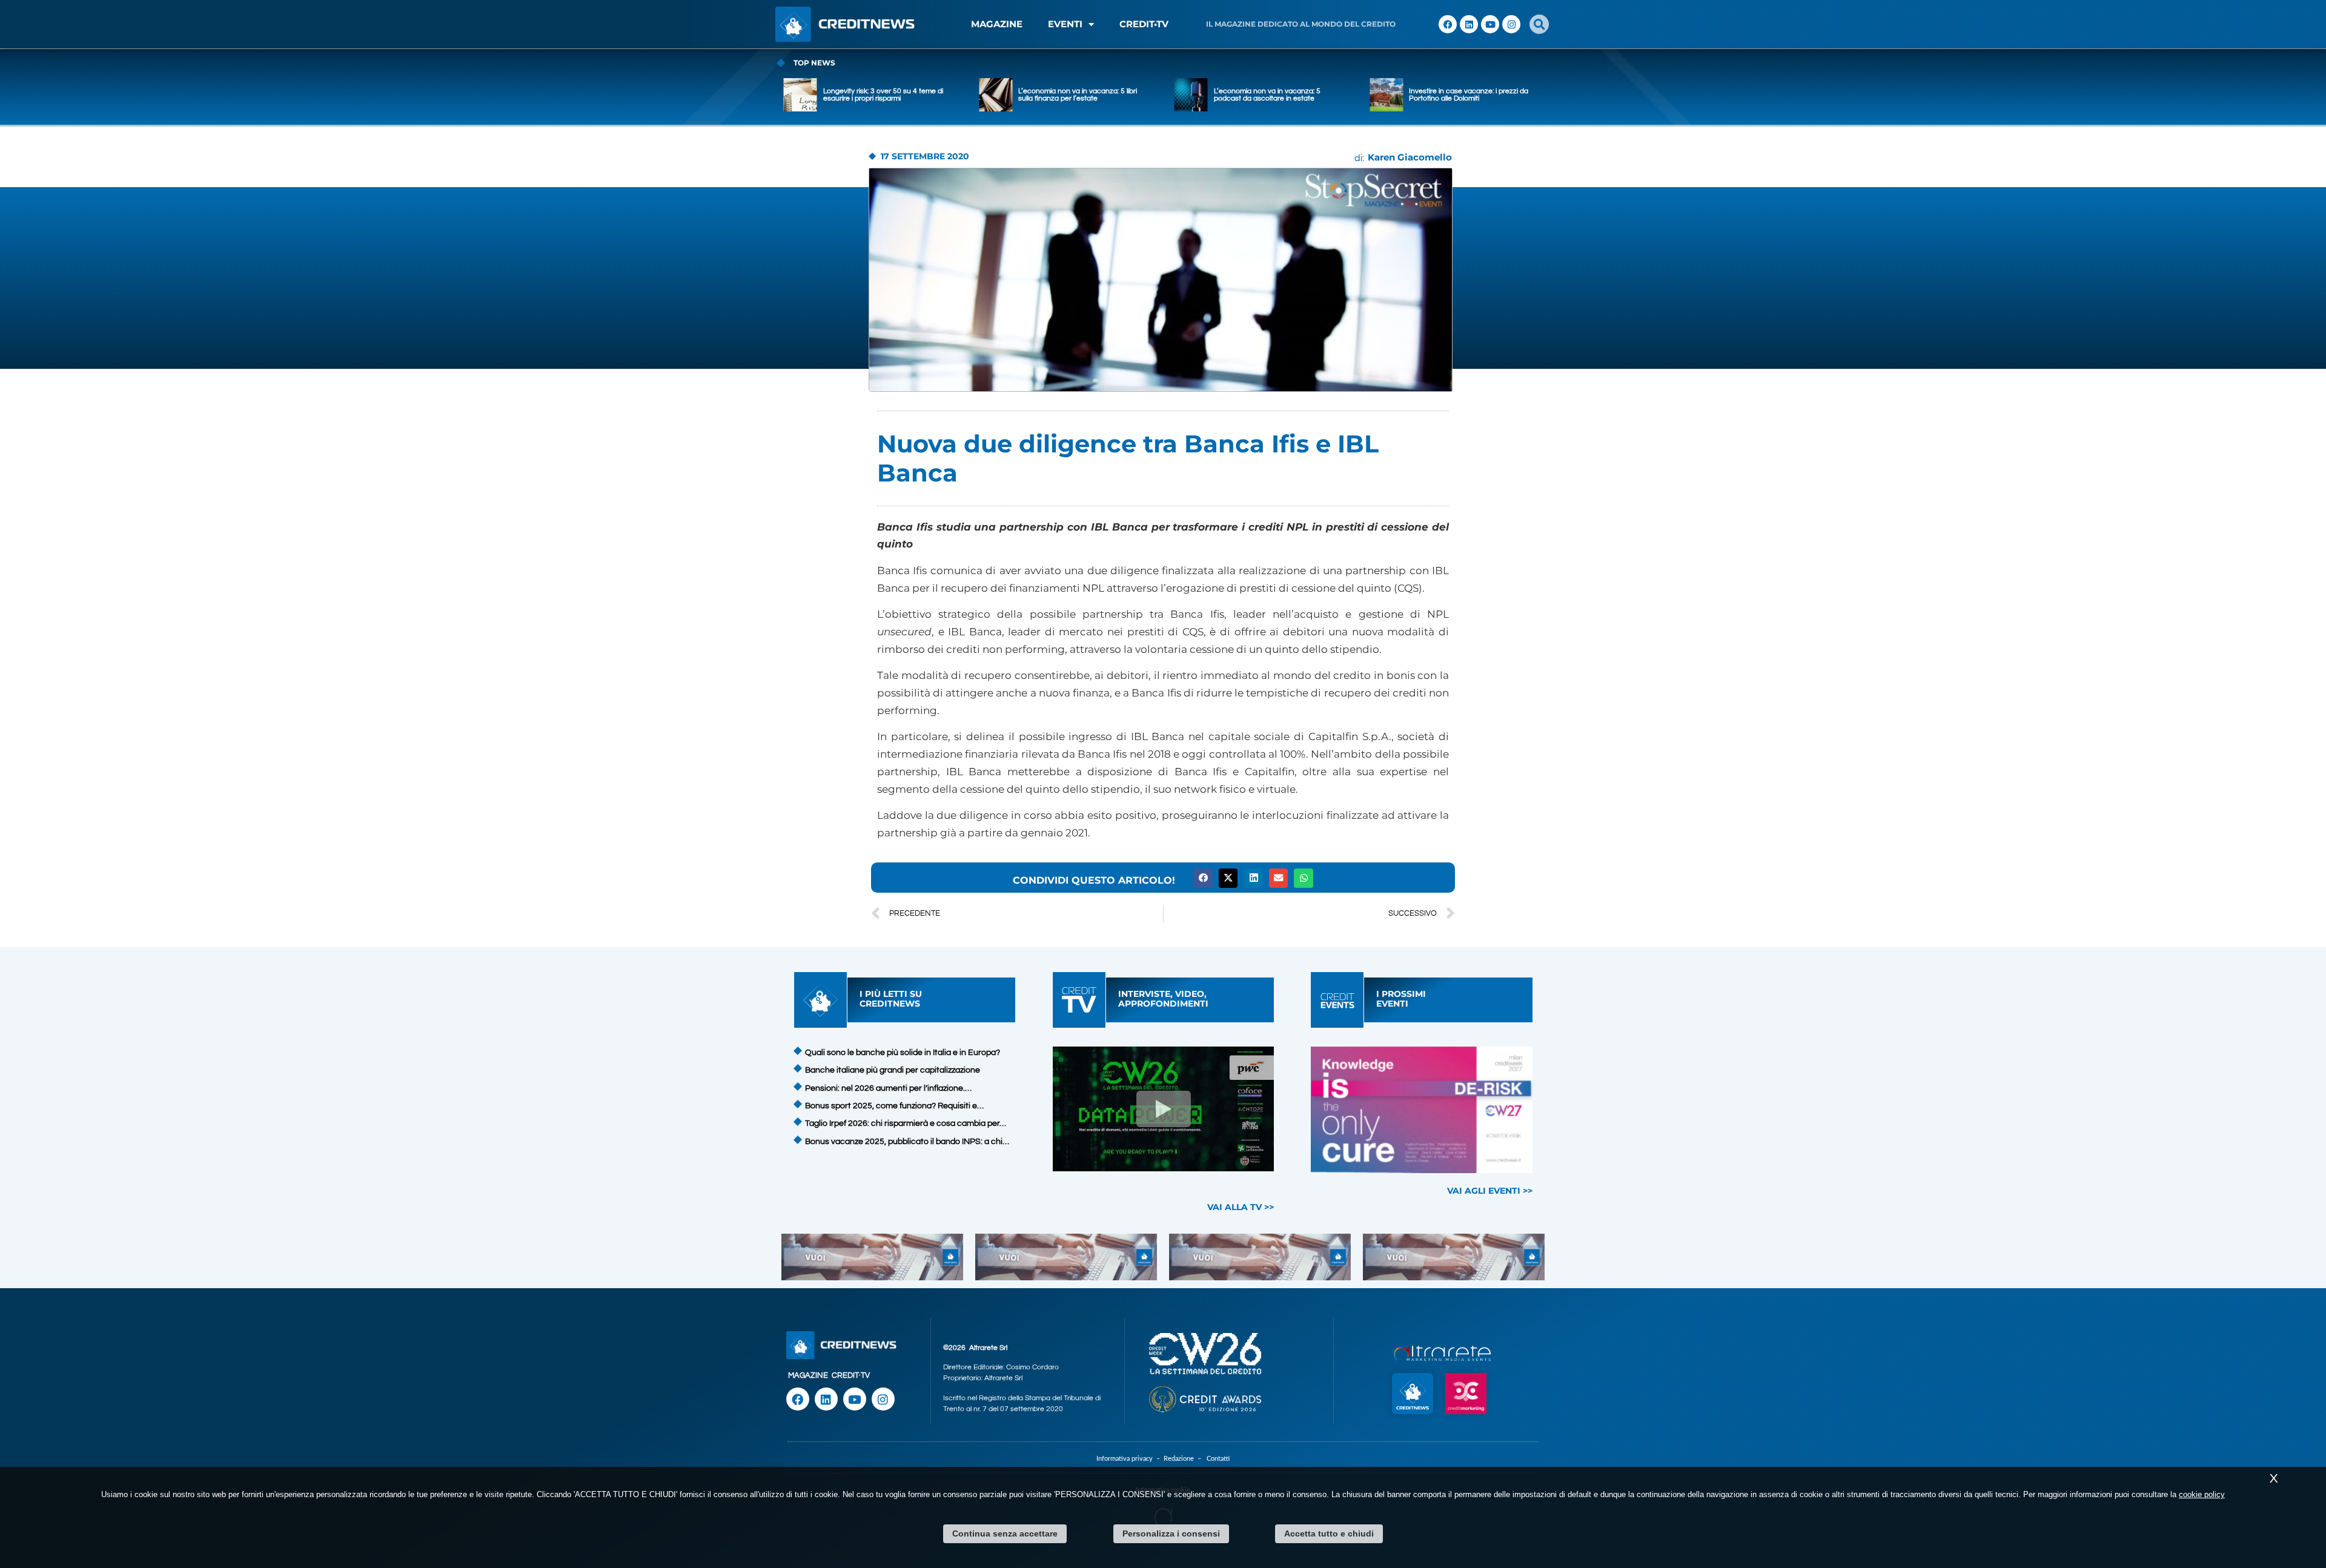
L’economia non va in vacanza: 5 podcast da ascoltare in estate (1072, 95)
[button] (1539, 24)
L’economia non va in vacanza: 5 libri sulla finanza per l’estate (883, 95)
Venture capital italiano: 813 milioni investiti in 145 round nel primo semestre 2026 (1465, 95)
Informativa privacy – (1130, 1459)
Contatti (1218, 1459)
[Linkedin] (1469, 24)
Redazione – (1185, 1459)
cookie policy (2202, 1494)
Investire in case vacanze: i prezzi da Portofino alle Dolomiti (1274, 95)
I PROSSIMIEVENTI (1401, 998)
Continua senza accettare (1005, 1533)
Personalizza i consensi (1171, 1533)
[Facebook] (1448, 24)
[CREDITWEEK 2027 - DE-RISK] (1422, 1110)
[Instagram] (1511, 24)
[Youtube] (1490, 24)
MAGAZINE (997, 24)
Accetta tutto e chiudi (1329, 1533)
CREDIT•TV (1144, 24)
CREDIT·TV (851, 1375)
